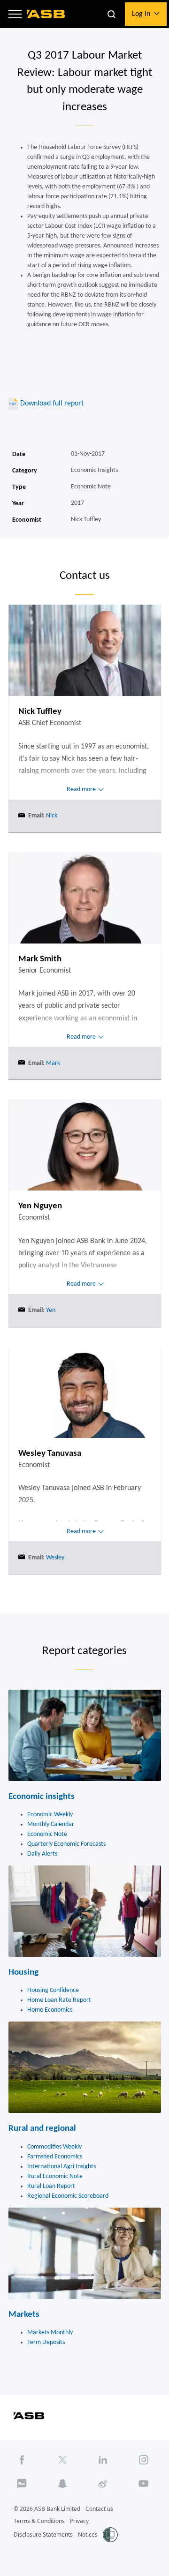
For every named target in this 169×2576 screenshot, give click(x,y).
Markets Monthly (50, 2333)
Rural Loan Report (51, 2186)
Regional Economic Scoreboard (68, 2196)
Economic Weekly (50, 1815)
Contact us (99, 2509)
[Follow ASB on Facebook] (22, 2460)
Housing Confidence (53, 1990)
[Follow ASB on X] (62, 2460)
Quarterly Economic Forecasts (66, 1844)
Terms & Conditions (39, 2521)
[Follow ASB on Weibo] (103, 2484)
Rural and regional (42, 2129)
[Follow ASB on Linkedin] (103, 2460)
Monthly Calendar (51, 1824)
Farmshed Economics (55, 2157)
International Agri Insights (61, 2167)
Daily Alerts (42, 1854)
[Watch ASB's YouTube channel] (144, 2484)
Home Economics (50, 2010)
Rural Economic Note (55, 2176)
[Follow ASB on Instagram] (144, 2460)
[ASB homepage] (46, 14)
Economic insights (42, 1797)
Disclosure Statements (43, 2535)
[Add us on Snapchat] (62, 2484)
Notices (88, 2535)
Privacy (79, 2521)
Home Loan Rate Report (59, 2000)
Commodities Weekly (54, 2147)
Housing (23, 1973)
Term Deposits (46, 2342)
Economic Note (47, 1834)
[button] (15, 14)
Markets (24, 2315)
